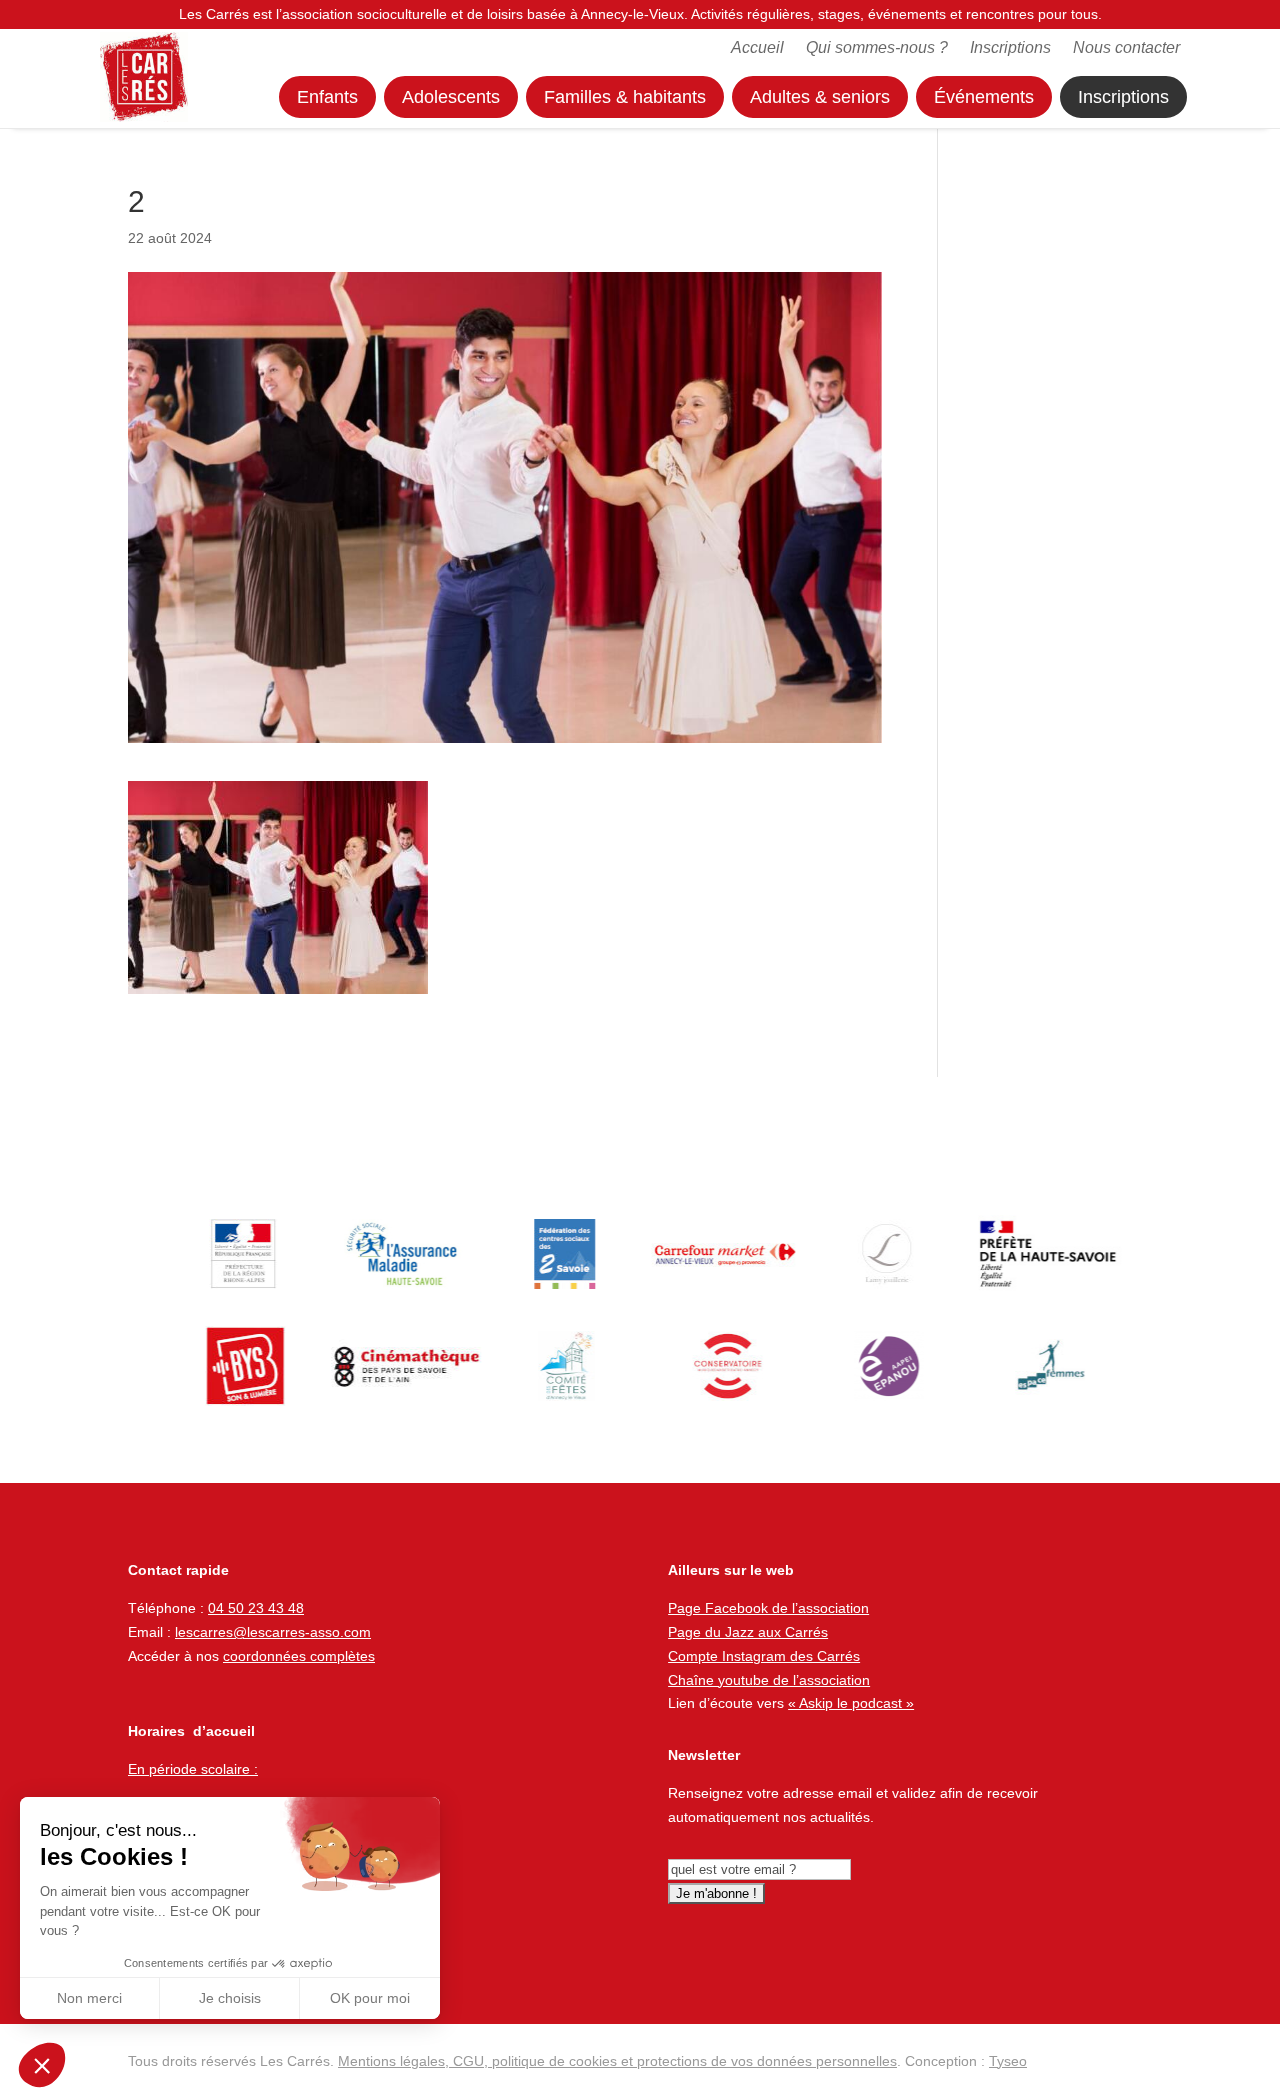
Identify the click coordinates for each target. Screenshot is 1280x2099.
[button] (42, 2065)
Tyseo (1008, 2061)
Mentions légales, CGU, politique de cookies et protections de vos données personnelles (617, 2061)
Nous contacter (1126, 48)
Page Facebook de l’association (768, 1608)
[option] (238, 1254)
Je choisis (230, 1998)
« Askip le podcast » (851, 1703)
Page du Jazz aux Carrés (748, 1632)
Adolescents (451, 97)
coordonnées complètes (299, 1656)
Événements (984, 97)
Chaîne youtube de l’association (769, 1680)
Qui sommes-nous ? (877, 48)
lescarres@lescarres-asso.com (273, 1632)
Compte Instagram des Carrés (764, 1656)
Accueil (757, 48)
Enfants (327, 97)
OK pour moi (370, 1998)
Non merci (89, 1998)
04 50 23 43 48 (256, 1608)
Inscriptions (1010, 48)
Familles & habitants (625, 97)
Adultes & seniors (820, 97)
